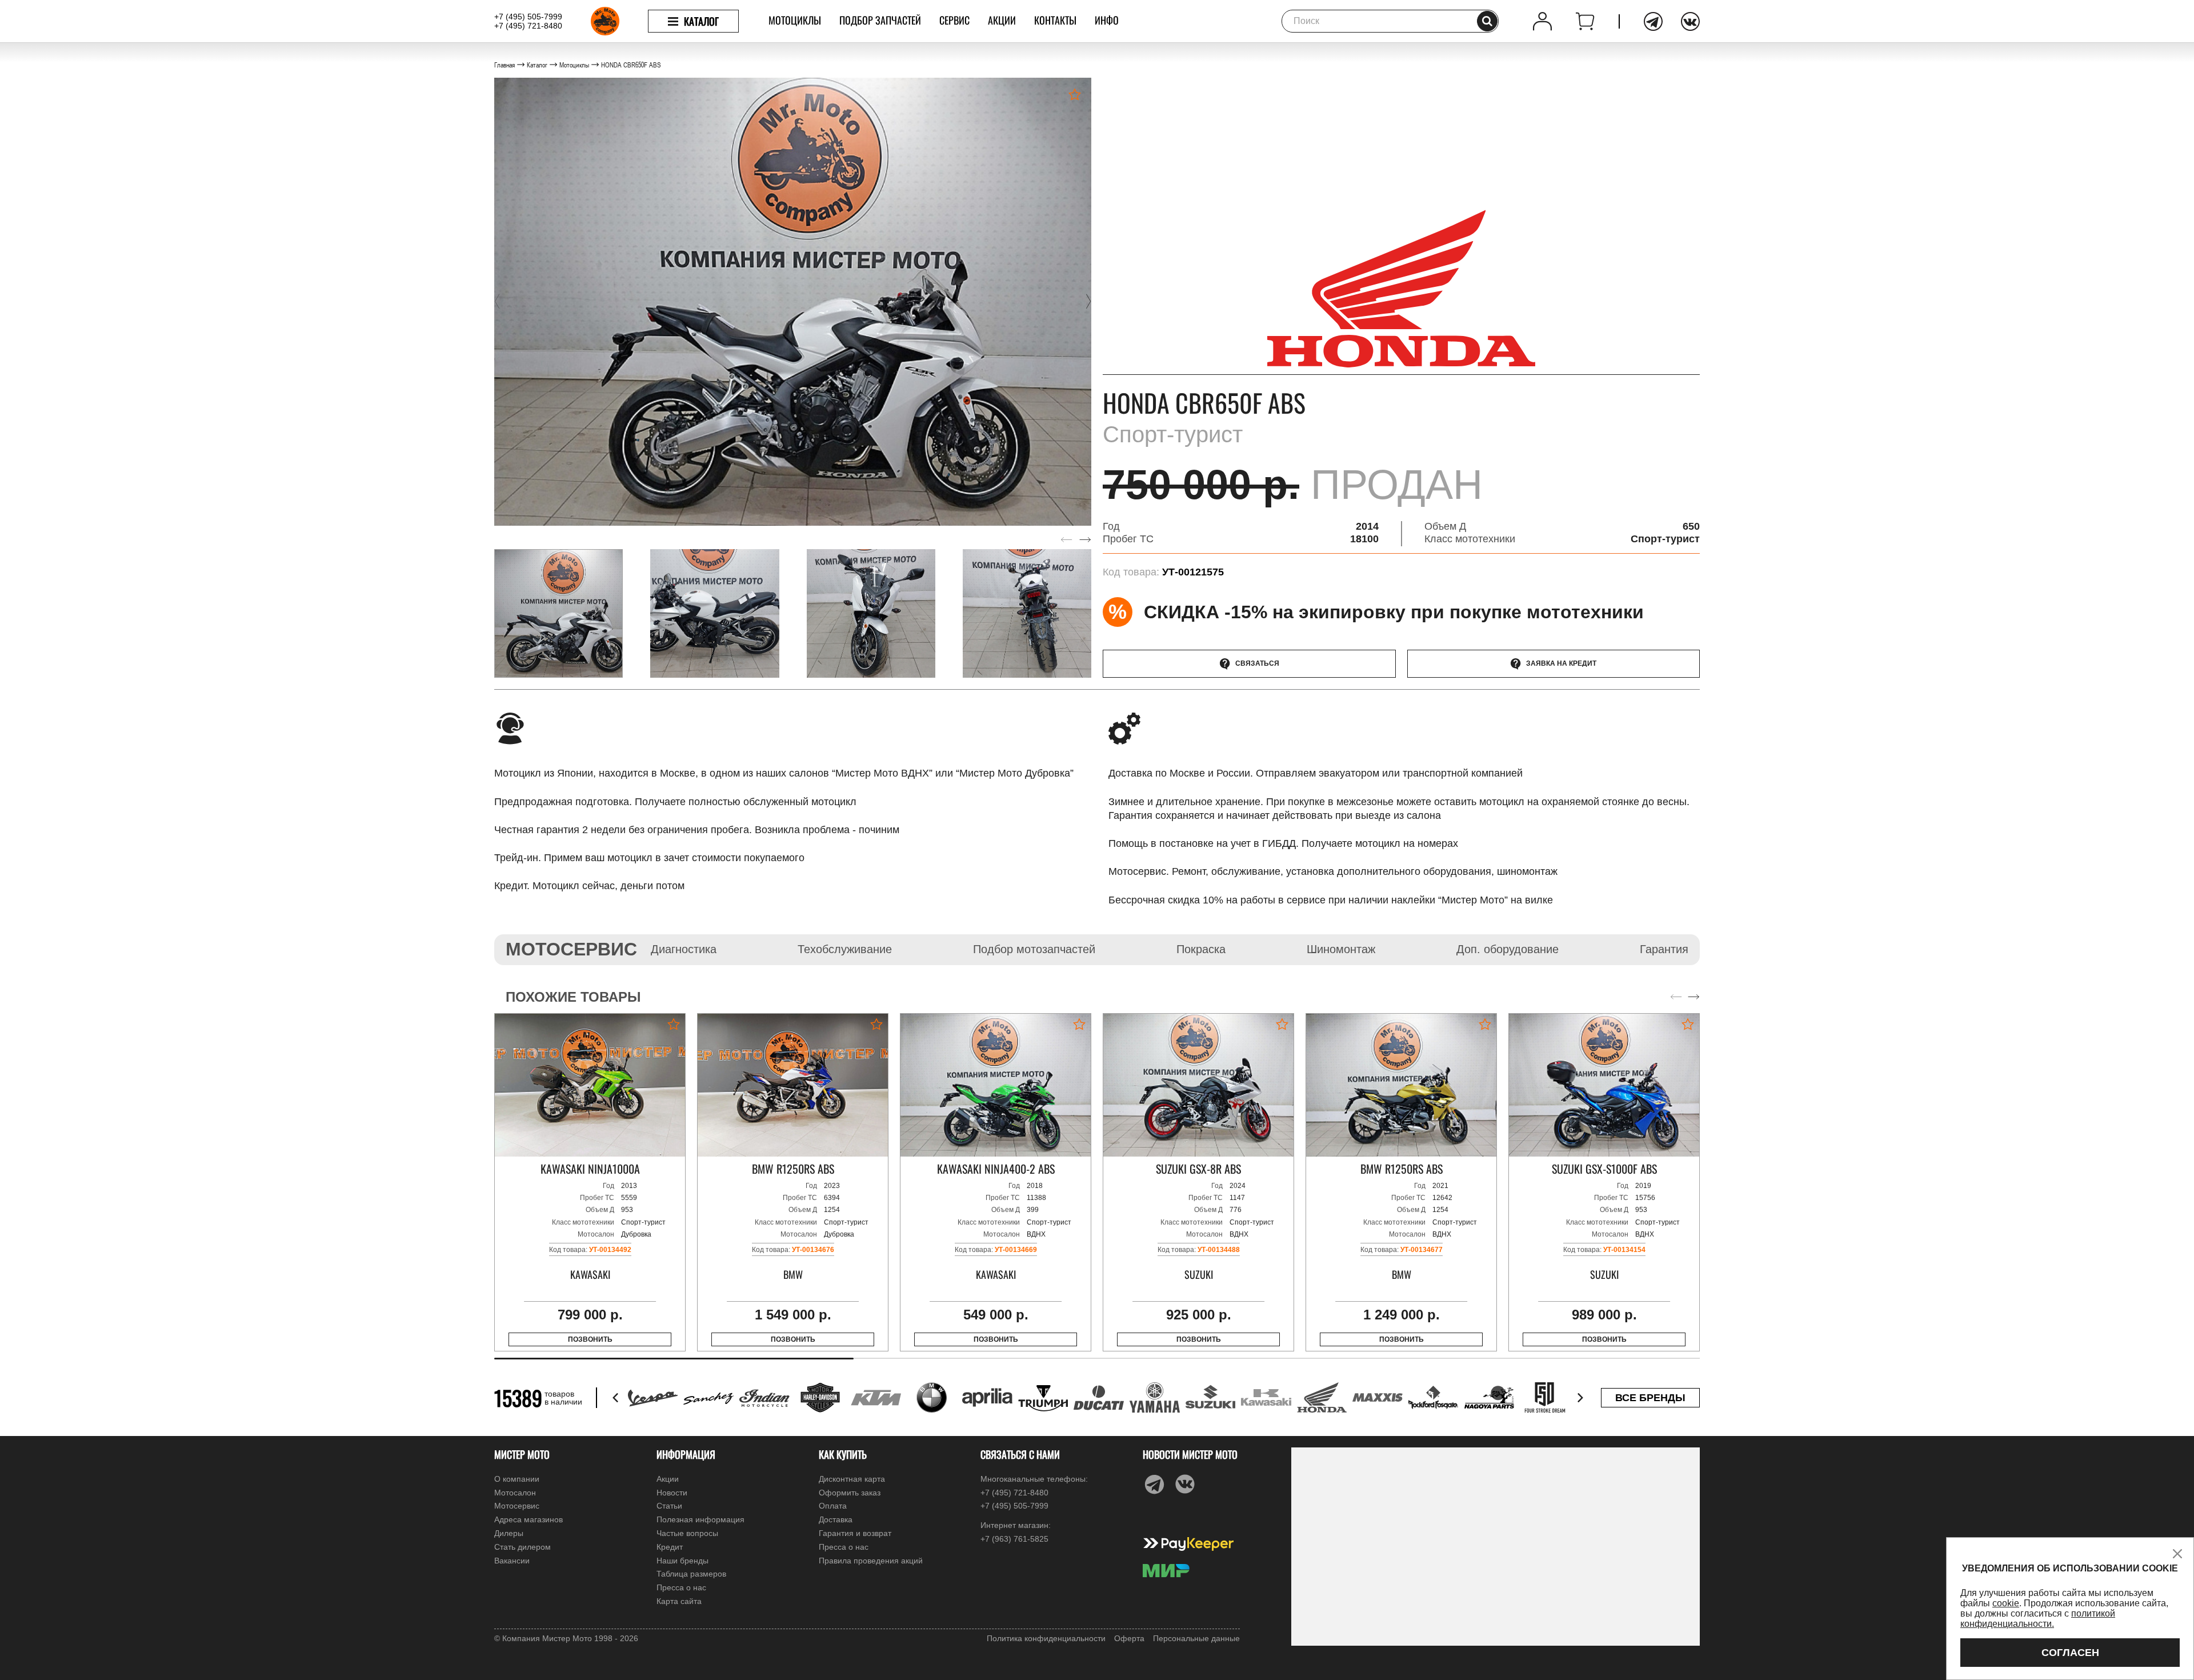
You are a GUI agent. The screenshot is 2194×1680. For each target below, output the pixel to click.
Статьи (669, 1506)
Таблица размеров (691, 1574)
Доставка (836, 1519)
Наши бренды (682, 1561)
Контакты (1055, 20)
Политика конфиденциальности (1046, 1638)
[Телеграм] (1653, 21)
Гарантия (1664, 949)
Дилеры (509, 1533)
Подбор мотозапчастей (1034, 949)
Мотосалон (515, 1493)
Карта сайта (679, 1601)
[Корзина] (1585, 21)
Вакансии (512, 1561)
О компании (517, 1479)
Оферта (1129, 1638)
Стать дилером (523, 1547)
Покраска (1201, 949)
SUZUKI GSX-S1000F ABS (1604, 1169)
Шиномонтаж (1341, 949)
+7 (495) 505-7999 (528, 17)
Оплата (833, 1506)
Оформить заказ (850, 1493)
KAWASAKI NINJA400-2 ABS (996, 1169)
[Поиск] (1487, 21)
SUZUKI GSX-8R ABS (1198, 1169)
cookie (2006, 1603)
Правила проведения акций (871, 1561)
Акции (1002, 20)
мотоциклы (795, 20)
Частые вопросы (687, 1533)
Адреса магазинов (529, 1519)
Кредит (670, 1547)
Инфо (1107, 20)
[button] (497, 302)
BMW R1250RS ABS (793, 1169)
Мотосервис (517, 1506)
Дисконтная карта (852, 1479)
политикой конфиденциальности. (2038, 1619)
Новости (672, 1493)
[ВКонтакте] (1690, 21)
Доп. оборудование (1508, 949)
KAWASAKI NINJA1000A (590, 1169)
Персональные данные (1196, 1638)
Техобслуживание (845, 949)
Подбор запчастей (880, 20)
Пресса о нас (681, 1587)
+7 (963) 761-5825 (1014, 1539)
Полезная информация (700, 1519)
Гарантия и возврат (855, 1533)
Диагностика (684, 949)
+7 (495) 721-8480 (528, 26)
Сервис (954, 20)
